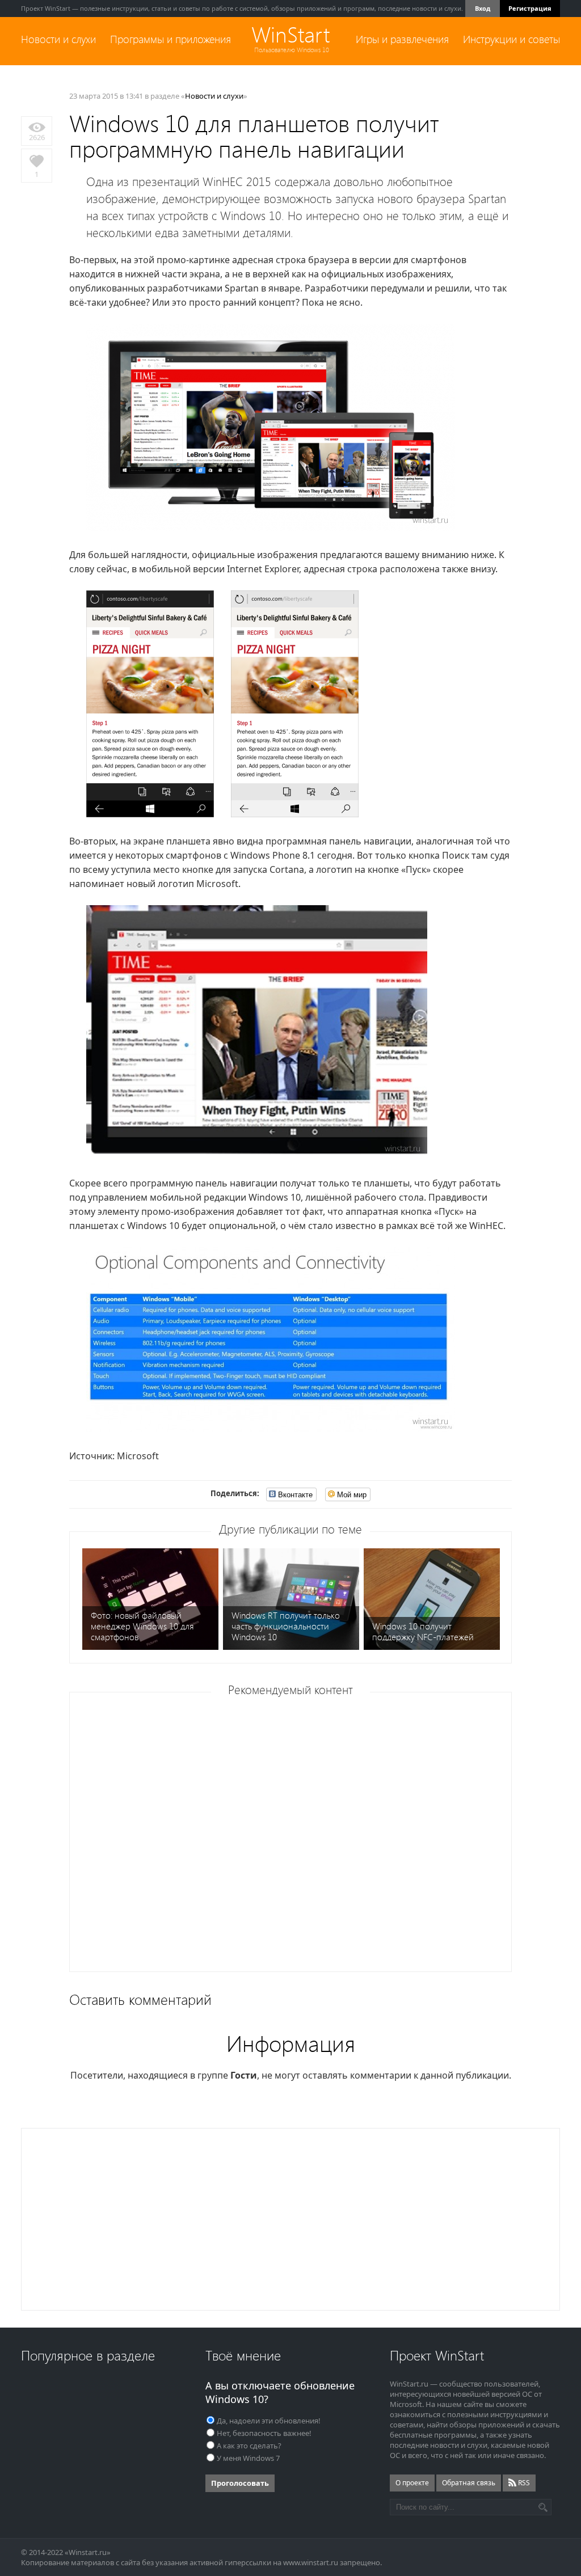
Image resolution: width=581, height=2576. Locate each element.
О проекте (412, 2483)
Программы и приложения (170, 39)
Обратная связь (469, 2483)
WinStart (290, 35)
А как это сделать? (249, 2446)
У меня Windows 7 (248, 2458)
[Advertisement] (294, 1836)
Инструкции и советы (511, 39)
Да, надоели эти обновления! (269, 2421)
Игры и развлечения (402, 39)
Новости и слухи (58, 39)
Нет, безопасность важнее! (264, 2433)
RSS (523, 2483)
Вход (483, 8)
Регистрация (530, 8)
